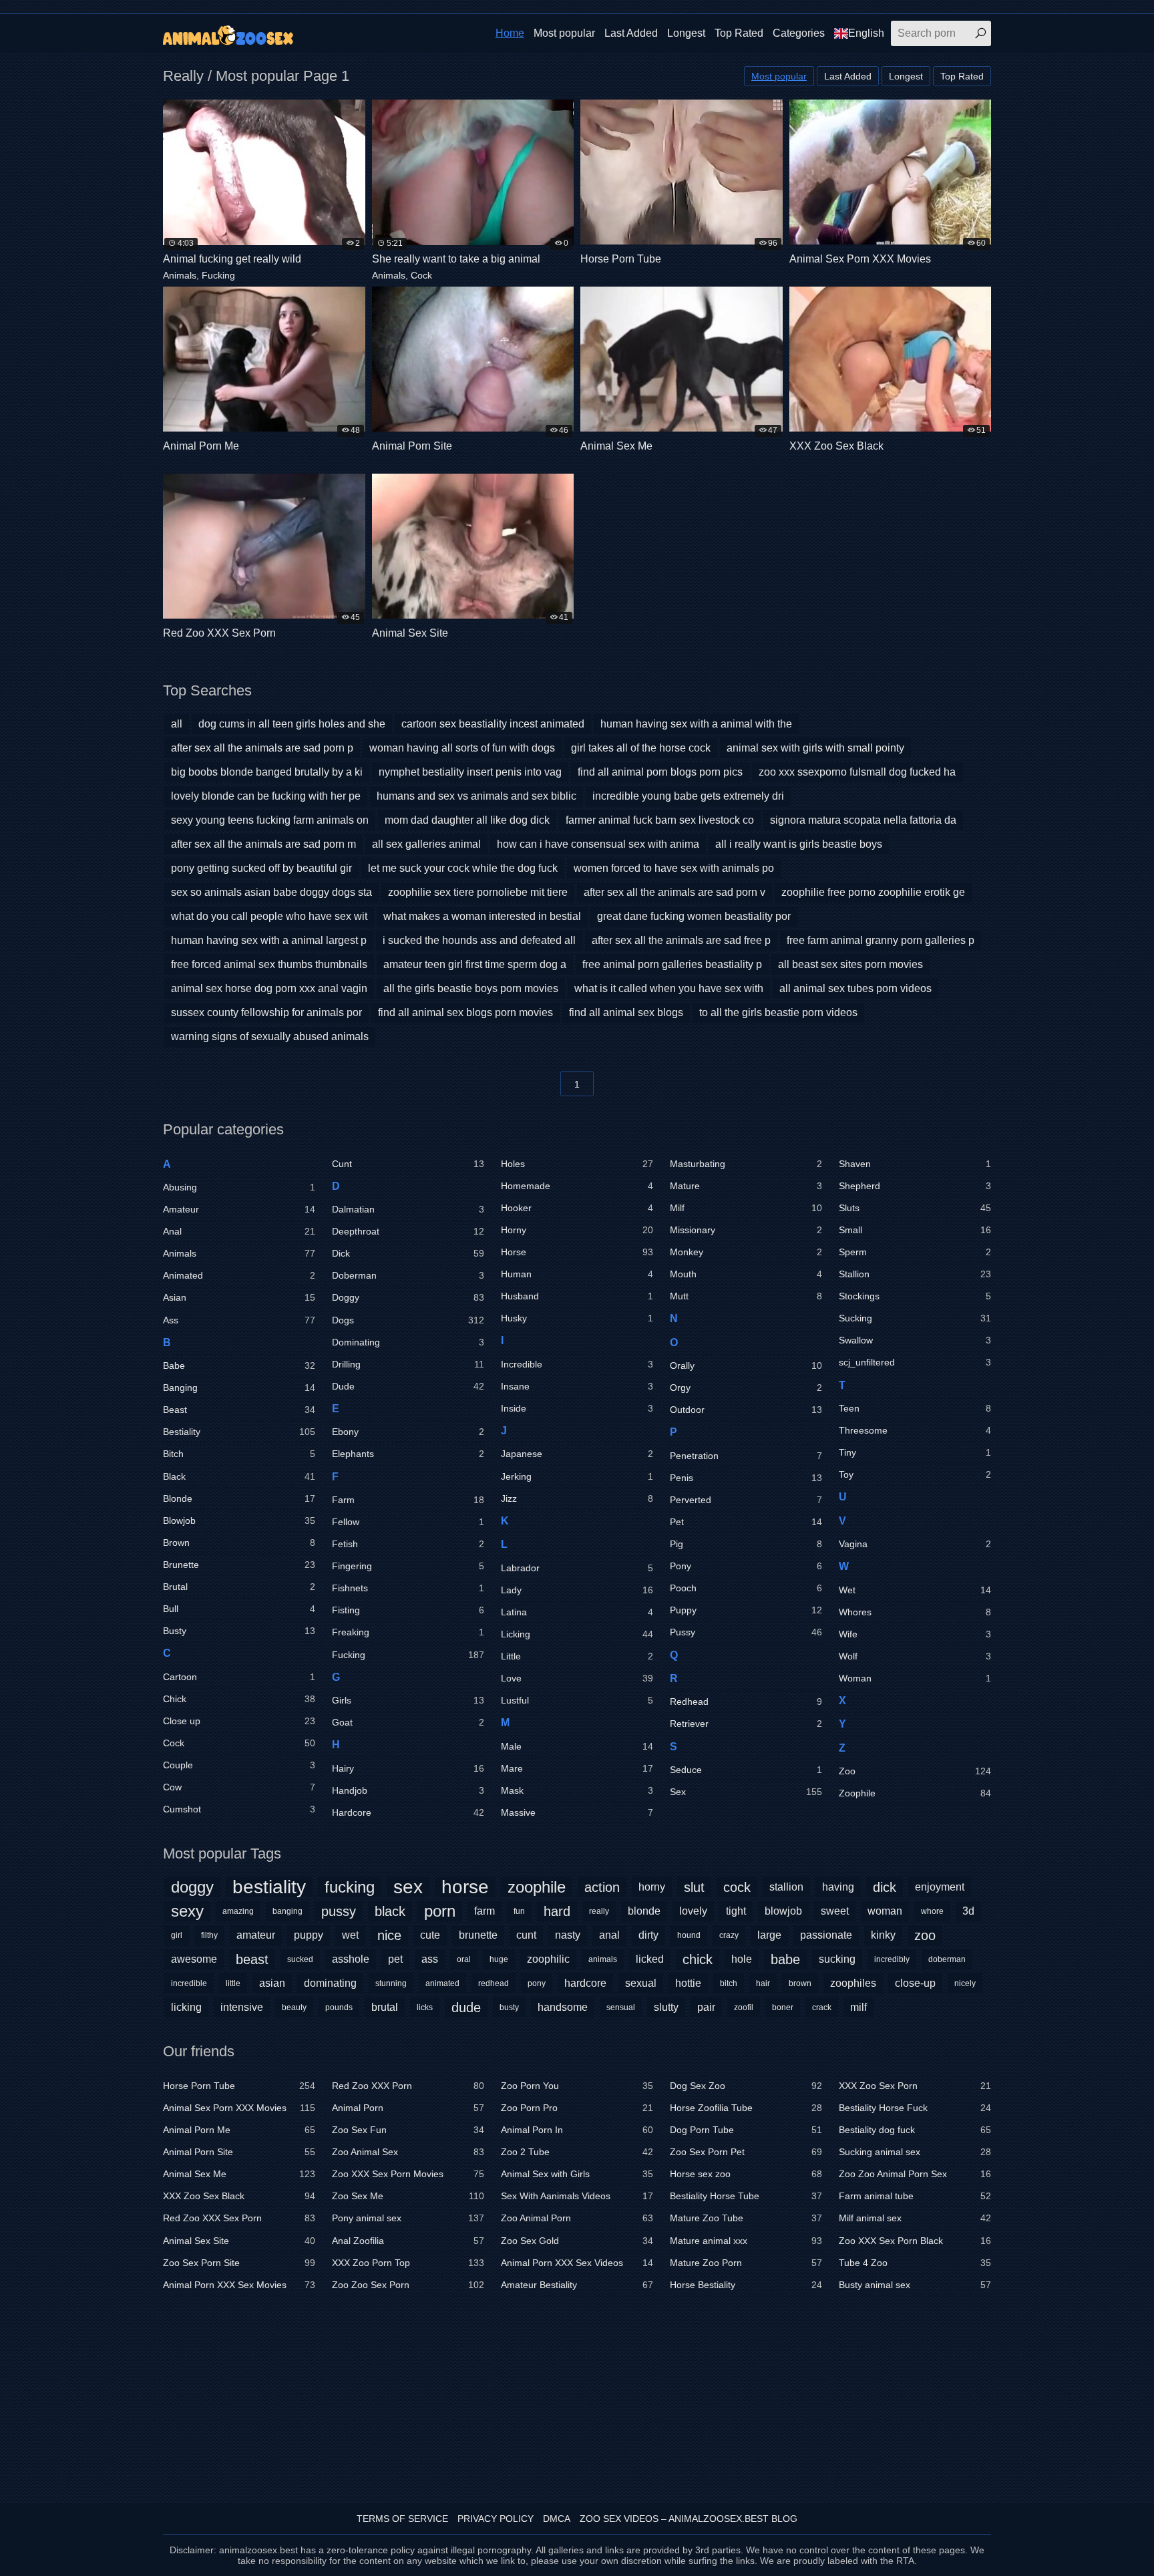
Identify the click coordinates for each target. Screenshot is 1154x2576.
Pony (746, 1566)
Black (239, 1476)
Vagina (915, 1544)
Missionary (746, 1230)
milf (858, 2007)
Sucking (915, 1318)
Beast (239, 1410)
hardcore (585, 1983)
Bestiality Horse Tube (746, 2196)
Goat (408, 1722)
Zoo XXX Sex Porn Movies (408, 2174)
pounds (339, 2007)
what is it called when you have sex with (669, 988)
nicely (965, 1983)
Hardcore (408, 1812)
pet (395, 1959)
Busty (239, 1631)
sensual (621, 2007)
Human (577, 1274)
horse (465, 1887)
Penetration (746, 1456)
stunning (391, 1983)
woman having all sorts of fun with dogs (462, 748)
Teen (915, 1408)
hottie (688, 1983)
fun (519, 1911)
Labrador (577, 1568)
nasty (568, 1935)
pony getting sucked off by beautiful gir (261, 868)
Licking (577, 1634)
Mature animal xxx (746, 2241)
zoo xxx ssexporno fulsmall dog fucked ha (857, 772)
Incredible (577, 1364)
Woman (915, 1678)
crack (822, 2007)
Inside (577, 1408)
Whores (915, 1612)
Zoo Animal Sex (408, 2152)
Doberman (408, 1275)
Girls (408, 1700)
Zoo (915, 1771)
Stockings (915, 1296)
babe (785, 1959)
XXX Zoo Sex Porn (915, 2086)
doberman (947, 1959)
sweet (835, 1911)
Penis (746, 1478)
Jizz (577, 1498)
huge (499, 1959)
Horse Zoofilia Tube (746, 2108)
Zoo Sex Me (408, 2196)
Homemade (577, 1186)
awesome (194, 1959)
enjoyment (940, 1887)
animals (603, 1959)
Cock (421, 275)
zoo (925, 1935)
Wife (915, 1634)
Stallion (915, 1274)
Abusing (239, 1187)
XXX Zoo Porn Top (408, 2263)
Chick (239, 1699)
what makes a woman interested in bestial (482, 916)
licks (425, 2007)
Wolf (915, 1656)
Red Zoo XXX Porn (408, 2086)
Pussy (746, 1632)
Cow (239, 1787)
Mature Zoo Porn (746, 2263)
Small (915, 1230)
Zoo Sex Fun (408, 2130)
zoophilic (548, 1959)
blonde (644, 1911)
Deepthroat (408, 1231)
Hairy (408, 1768)
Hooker (577, 1208)
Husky (577, 1318)
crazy (729, 1935)
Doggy (408, 1297)
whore (932, 1911)
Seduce (746, 1770)
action (602, 1887)
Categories (799, 33)
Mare (577, 1768)
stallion (786, 1887)
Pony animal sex (408, 2218)
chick (698, 1959)
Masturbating (746, 1164)
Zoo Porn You (577, 2086)
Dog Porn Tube (746, 2130)
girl (177, 1935)
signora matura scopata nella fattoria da (863, 820)
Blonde (239, 1498)
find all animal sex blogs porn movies (465, 1012)
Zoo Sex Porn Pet (746, 2152)
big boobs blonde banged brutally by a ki (267, 772)
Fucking (218, 275)
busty (509, 2007)
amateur (256, 1935)
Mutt (746, 1296)
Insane (577, 1386)
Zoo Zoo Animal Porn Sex (915, 2174)
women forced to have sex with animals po (674, 868)
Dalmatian (408, 1209)
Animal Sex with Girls (577, 2174)
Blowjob (239, 1520)
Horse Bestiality (746, 2285)
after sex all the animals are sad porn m (263, 844)
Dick (408, 1253)
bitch (729, 1983)
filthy (209, 1935)
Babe (239, 1365)
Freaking (408, 1632)
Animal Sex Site (239, 2241)
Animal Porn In (577, 2130)
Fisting (408, 1610)
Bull (239, 1609)
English (866, 33)
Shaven (915, 1164)
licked (650, 1959)
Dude (408, 1386)
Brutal (239, 1587)
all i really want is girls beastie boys (799, 844)
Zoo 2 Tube (577, 2152)
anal (609, 1935)
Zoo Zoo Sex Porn (408, 2285)
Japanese (577, 1454)
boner (783, 2007)
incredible (189, 1983)
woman (885, 1911)
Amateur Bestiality (577, 2285)
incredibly (892, 1959)
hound (689, 1935)
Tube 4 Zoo (915, 2263)
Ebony (408, 1432)
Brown (239, 1543)
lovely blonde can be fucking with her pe (266, 796)
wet (350, 1935)
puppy (309, 1935)
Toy (915, 1474)
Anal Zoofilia (408, 2241)
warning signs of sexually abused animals (270, 1036)
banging (287, 1911)
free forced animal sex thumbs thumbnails (269, 964)
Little (577, 1656)
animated (442, 1983)
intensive (242, 2007)
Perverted (746, 1500)
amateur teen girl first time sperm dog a (475, 964)
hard (557, 1911)
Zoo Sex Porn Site (239, 2263)
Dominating (408, 1342)
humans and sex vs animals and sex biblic (476, 796)
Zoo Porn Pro (577, 2108)
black (390, 1911)
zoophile (537, 1887)
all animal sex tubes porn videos (855, 988)
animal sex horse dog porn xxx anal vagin (269, 988)
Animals (180, 275)
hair (763, 1983)
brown (800, 1983)
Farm (408, 1500)
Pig (746, 1544)
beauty (294, 2007)
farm (485, 1911)
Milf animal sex (915, 2218)
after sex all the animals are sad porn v (675, 892)
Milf (746, 1208)
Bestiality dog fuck (915, 2130)
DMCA (557, 2519)
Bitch (239, 1454)
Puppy (746, 1610)
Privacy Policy (496, 2519)
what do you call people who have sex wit (269, 916)
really (599, 1911)
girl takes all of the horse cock (641, 748)
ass (430, 1959)
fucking (350, 1887)
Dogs (408, 1320)
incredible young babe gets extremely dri (688, 796)
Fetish (408, 1544)
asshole (351, 1959)
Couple (239, 1765)
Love (577, 1678)
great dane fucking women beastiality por (694, 916)
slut (694, 1887)
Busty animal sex (915, 2285)
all (177, 724)
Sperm (915, 1252)
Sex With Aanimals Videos (577, 2196)
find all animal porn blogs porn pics (660, 772)
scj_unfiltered (915, 1362)
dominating (330, 1983)
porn (440, 1911)
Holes (577, 1164)
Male (577, 1746)
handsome (563, 2007)
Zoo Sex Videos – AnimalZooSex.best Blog (689, 2519)
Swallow (915, 1340)
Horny (577, 1230)
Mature (746, 1186)
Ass (239, 1320)
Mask (577, 1790)
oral (464, 1959)
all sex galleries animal (426, 844)
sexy (187, 1911)
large (769, 1935)
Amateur (239, 1209)
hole (742, 1959)
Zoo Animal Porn (577, 2218)
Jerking (577, 1476)
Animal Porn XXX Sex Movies (239, 2285)
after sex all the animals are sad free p (681, 940)
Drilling (408, 1364)
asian (272, 1983)
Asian (239, 1297)
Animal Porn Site (239, 2152)
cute (430, 1935)
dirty (648, 1935)
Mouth (746, 1274)
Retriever (746, 1724)
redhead (494, 1983)
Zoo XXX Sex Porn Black (915, 2241)
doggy (192, 1887)
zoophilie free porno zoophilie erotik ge (873, 892)
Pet (746, 1522)
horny (652, 1887)
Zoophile (915, 1793)
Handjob (408, 1790)
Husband (577, 1296)
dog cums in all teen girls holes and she (292, 724)
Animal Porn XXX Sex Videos (577, 2263)
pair (706, 2007)
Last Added (631, 33)
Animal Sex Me (239, 2174)
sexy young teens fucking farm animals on (270, 820)
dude (466, 2007)
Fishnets (408, 1588)
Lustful (577, 1700)
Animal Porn (408, 2108)
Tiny (915, 1452)
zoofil (744, 2007)
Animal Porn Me (239, 2130)
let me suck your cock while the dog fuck (463, 868)
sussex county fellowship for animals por (266, 1012)
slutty (666, 2007)
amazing (238, 1911)
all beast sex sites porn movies (850, 964)
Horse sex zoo (746, 2174)
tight (736, 1911)
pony (537, 1983)
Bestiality (239, 1432)
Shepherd (915, 1186)
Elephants (408, 1454)
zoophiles (853, 1983)
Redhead (746, 1702)
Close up (239, 1721)
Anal (239, 1231)
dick (885, 1887)
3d (968, 1911)
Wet (915, 1590)
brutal (385, 2007)
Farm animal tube (915, 2196)
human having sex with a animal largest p (269, 940)
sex (408, 1887)
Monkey (746, 1252)
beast (252, 1959)
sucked (300, 1959)
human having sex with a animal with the (696, 724)
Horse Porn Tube (239, 2086)
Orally (746, 1365)
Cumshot (239, 1809)
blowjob (783, 1911)
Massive (577, 1812)
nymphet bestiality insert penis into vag (470, 772)
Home (510, 33)
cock (737, 1887)
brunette (478, 1935)
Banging (239, 1388)
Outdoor (746, 1410)
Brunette (239, 1565)
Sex (746, 1792)
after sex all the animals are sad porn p (262, 748)
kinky (883, 1935)
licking (186, 2007)
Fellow (408, 1522)
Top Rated (739, 33)
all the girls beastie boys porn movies (471, 988)
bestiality (269, 1887)
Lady (577, 1590)
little (233, 1983)
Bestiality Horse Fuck (915, 2108)
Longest (686, 33)
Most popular (564, 33)
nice (389, 1935)
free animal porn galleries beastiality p (672, 964)
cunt (526, 1935)
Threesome (915, 1430)
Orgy (746, 1388)
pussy (339, 1911)
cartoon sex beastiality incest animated (493, 724)
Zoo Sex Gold (577, 2241)
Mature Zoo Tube (746, 2218)
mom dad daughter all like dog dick (467, 820)
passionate (826, 1935)
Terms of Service (402, 2519)
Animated (239, 1275)
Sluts (915, 1208)
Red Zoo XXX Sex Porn (239, 2218)
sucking (837, 1959)
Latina (577, 1612)
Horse (577, 1252)
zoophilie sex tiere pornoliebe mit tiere (478, 892)
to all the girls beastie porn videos (778, 1012)
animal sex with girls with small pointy (815, 748)
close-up (915, 1983)
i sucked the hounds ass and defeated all (479, 940)
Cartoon (239, 1677)
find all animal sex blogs (626, 1012)
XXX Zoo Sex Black (239, 2196)
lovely (693, 1911)
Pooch (746, 1588)
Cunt (408, 1164)
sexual (641, 1983)
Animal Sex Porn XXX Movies (239, 2108)
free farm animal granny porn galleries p (881, 940)
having (838, 1887)
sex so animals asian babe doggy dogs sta (271, 892)
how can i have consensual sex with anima (598, 844)
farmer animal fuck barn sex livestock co (660, 820)
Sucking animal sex (915, 2152)
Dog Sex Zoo (746, 2086)
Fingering (408, 1566)
